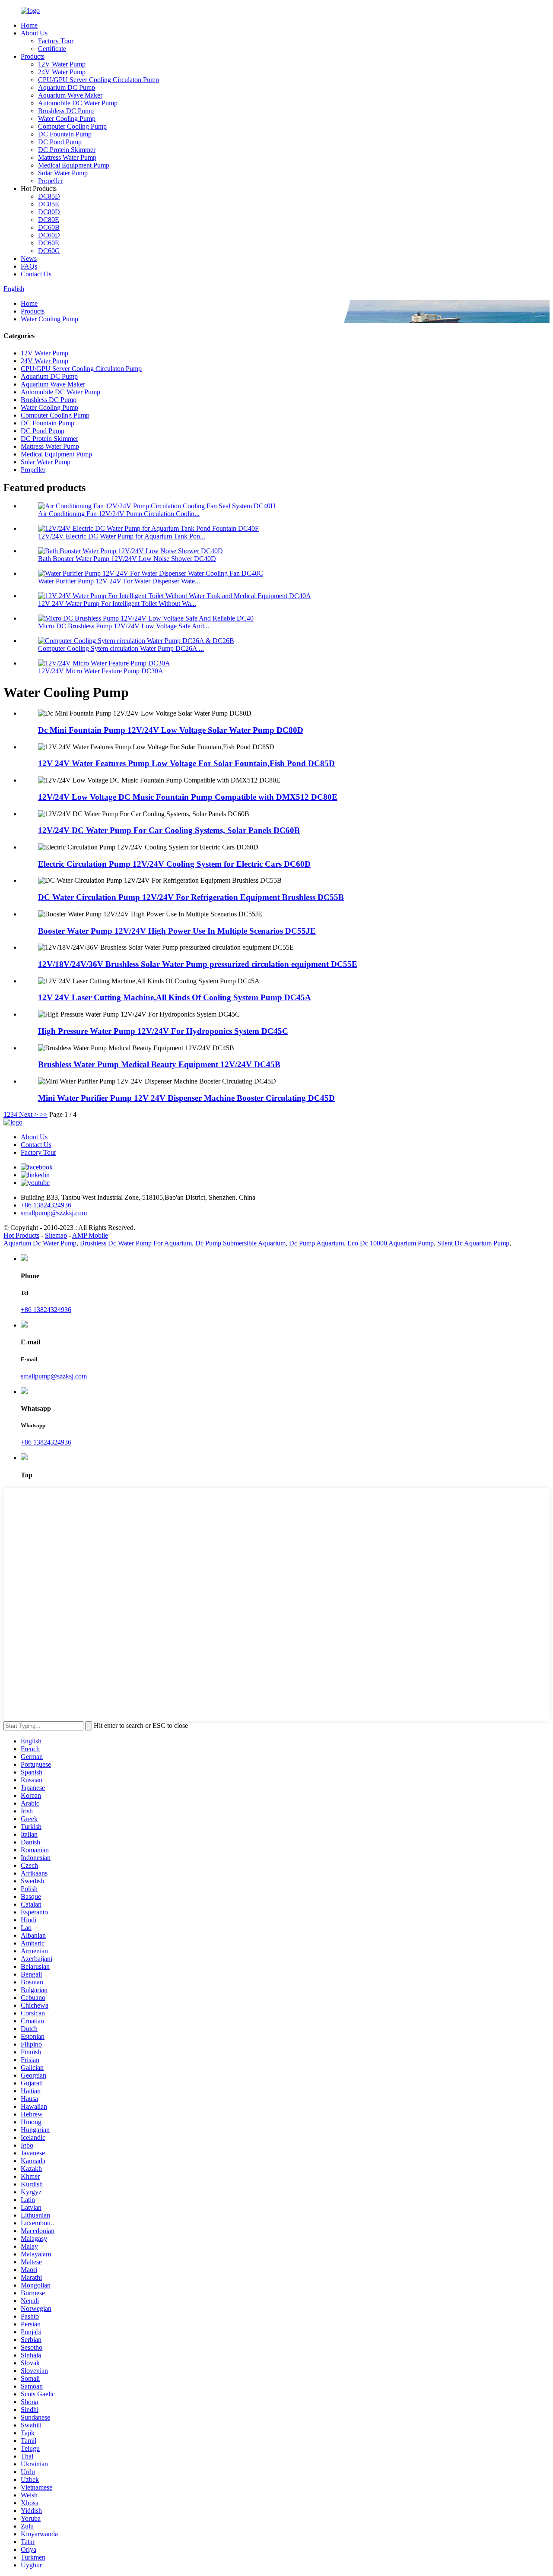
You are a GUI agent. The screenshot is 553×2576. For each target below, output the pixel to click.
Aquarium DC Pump (67, 87)
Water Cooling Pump (67, 119)
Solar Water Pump (63, 173)
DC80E (49, 220)
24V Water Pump (62, 72)
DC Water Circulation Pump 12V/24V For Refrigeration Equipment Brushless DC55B (191, 897)
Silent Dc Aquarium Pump (473, 1243)
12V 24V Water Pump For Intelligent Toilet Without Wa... (117, 604)
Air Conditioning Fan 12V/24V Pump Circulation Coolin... (119, 514)
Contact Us (36, 274)
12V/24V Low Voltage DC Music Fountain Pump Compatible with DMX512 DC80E (188, 797)
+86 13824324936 (46, 1310)
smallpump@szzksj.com (54, 1376)
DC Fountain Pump (65, 134)
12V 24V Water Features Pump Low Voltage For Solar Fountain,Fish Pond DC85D (186, 763)
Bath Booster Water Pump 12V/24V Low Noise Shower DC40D (127, 559)
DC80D (49, 212)
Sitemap (56, 1235)
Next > (29, 1114)
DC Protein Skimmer (67, 150)
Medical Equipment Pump (74, 165)
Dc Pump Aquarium (316, 1243)
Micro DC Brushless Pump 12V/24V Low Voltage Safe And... (124, 626)
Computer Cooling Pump (72, 126)
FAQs (29, 266)
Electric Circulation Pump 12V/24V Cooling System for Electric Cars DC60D (174, 864)
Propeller (50, 181)
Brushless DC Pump (66, 111)
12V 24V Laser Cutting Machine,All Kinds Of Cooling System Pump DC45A (175, 997)
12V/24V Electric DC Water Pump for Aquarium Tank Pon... (122, 536)
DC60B (49, 227)
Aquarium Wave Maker (70, 95)
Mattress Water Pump (67, 157)
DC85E (49, 204)
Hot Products (21, 1235)
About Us (34, 33)
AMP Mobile (90, 1235)
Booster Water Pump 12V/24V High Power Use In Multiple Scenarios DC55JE (177, 931)
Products (33, 56)
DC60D (49, 235)
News (29, 258)
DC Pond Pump (60, 142)
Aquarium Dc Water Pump (40, 1243)
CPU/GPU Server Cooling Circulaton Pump (99, 80)
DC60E (49, 243)
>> (44, 1114)
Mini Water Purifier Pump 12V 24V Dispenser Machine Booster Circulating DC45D (186, 1098)
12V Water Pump (62, 64)
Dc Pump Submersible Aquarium (240, 1243)
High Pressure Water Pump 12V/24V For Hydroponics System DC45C (163, 1031)
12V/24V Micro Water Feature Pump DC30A (101, 671)
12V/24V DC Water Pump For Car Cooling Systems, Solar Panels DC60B (169, 830)
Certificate (52, 49)
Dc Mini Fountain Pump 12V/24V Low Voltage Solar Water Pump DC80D (171, 730)
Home (29, 25)
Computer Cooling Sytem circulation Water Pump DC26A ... (121, 648)
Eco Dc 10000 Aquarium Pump (391, 1243)
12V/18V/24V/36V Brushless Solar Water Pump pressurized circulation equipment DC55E (198, 964)
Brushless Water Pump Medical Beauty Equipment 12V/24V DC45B (159, 1064)
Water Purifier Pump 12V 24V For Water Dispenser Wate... (119, 581)
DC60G (49, 251)
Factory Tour (56, 41)
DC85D (49, 196)
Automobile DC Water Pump (78, 103)
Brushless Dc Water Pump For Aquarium (136, 1243)
